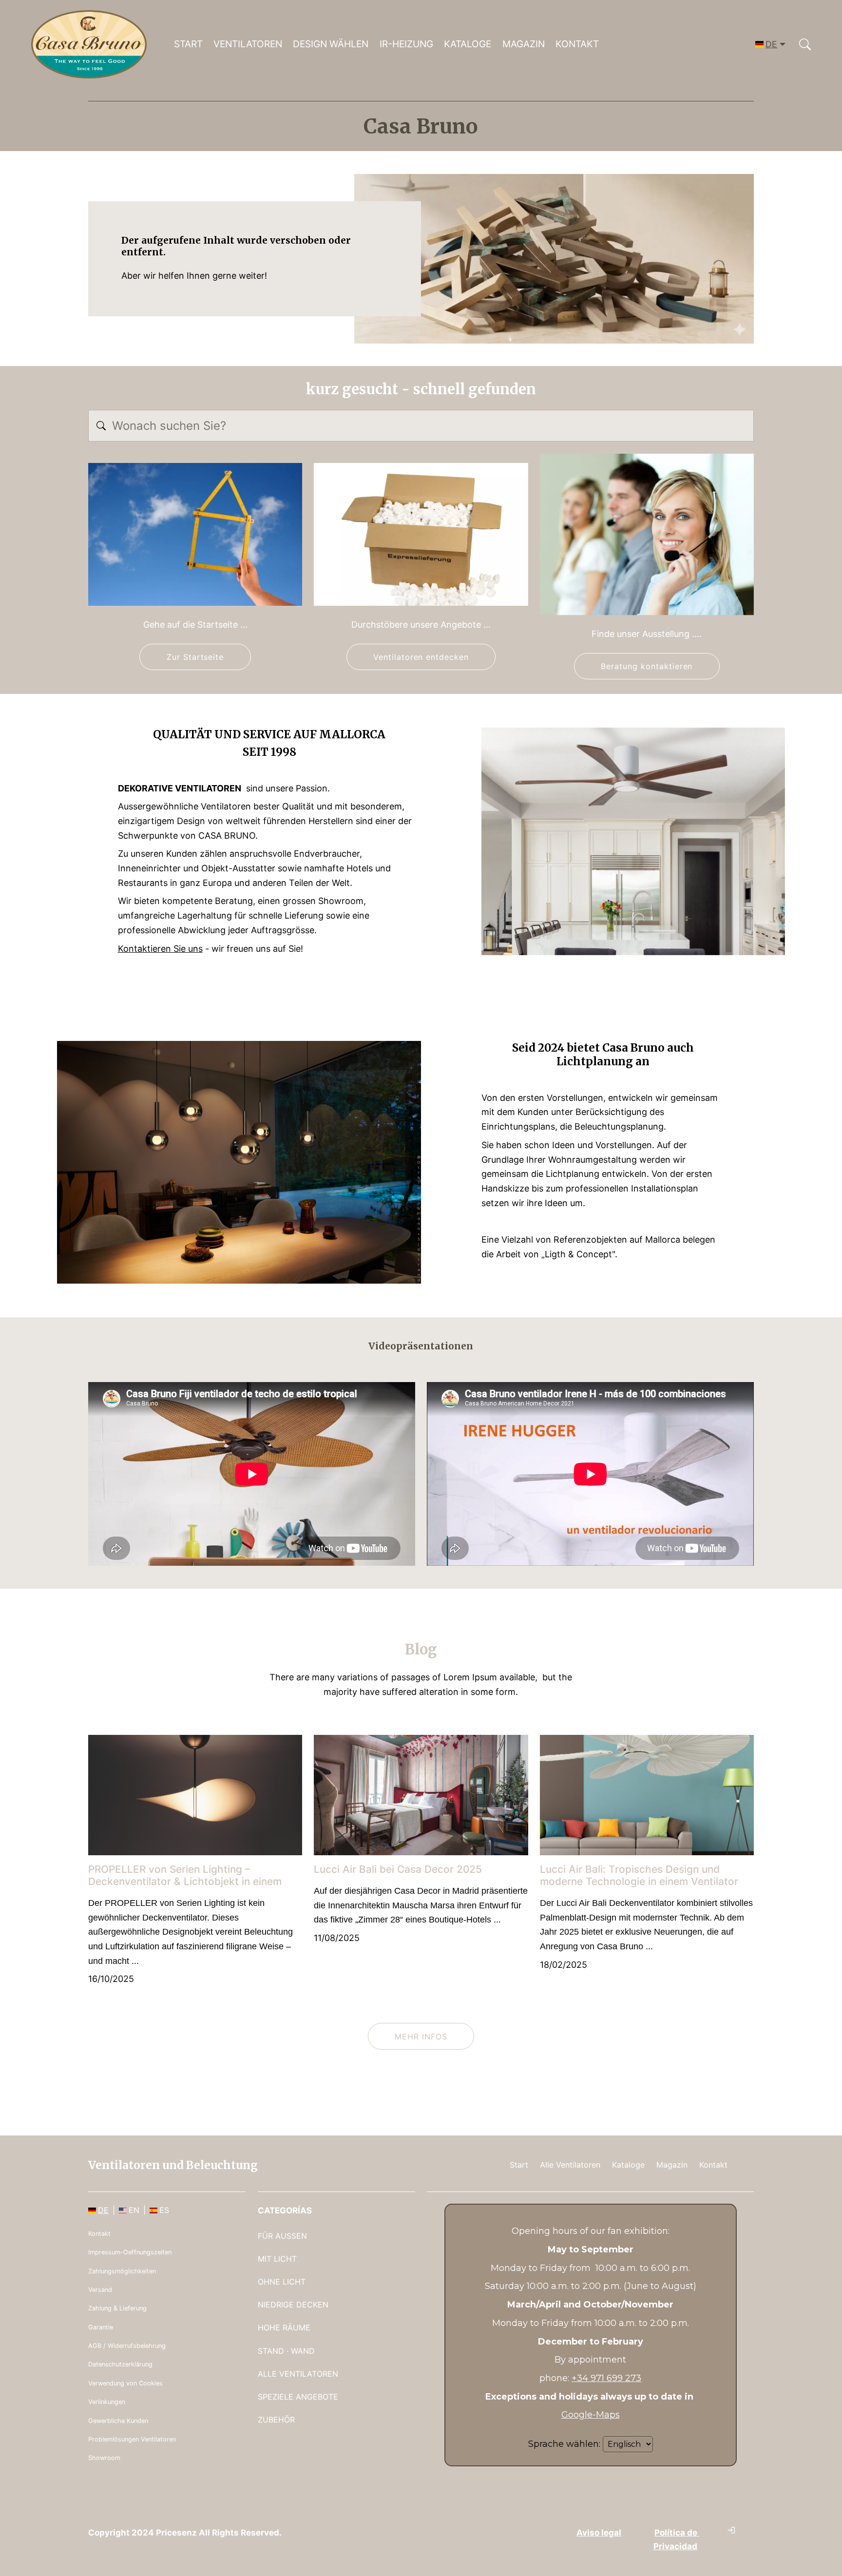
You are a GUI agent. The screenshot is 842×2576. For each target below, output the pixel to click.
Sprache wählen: (564, 2444)
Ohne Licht (282, 2282)
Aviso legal (599, 2532)
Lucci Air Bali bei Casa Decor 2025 (398, 1869)
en (134, 2210)
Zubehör (276, 2420)
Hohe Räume (284, 2327)
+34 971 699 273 (606, 2378)
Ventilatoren (248, 44)
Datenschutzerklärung (120, 2364)
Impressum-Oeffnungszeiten (130, 2252)
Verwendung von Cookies (125, 2383)
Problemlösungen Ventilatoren (132, 2439)
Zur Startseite (195, 657)
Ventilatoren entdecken (421, 657)
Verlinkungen (107, 2402)
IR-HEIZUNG (406, 44)
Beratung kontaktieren (647, 666)
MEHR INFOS (421, 2037)
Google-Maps (591, 2415)
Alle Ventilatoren (570, 2165)
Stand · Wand (286, 2351)
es (164, 2210)
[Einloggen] (731, 2530)
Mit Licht (277, 2259)
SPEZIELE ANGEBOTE (298, 2397)
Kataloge (468, 44)
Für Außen (282, 2236)
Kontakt (577, 44)
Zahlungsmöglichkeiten (122, 2271)
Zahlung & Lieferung (117, 2308)
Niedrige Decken (293, 2305)
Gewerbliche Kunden (118, 2421)
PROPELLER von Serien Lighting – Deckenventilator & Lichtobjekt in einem (185, 1875)
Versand (100, 2290)
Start (188, 44)
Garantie (101, 2327)
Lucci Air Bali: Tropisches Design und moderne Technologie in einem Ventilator (639, 1875)
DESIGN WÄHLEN (331, 44)
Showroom (104, 2458)
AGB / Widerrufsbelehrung (127, 2346)
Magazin (524, 44)
